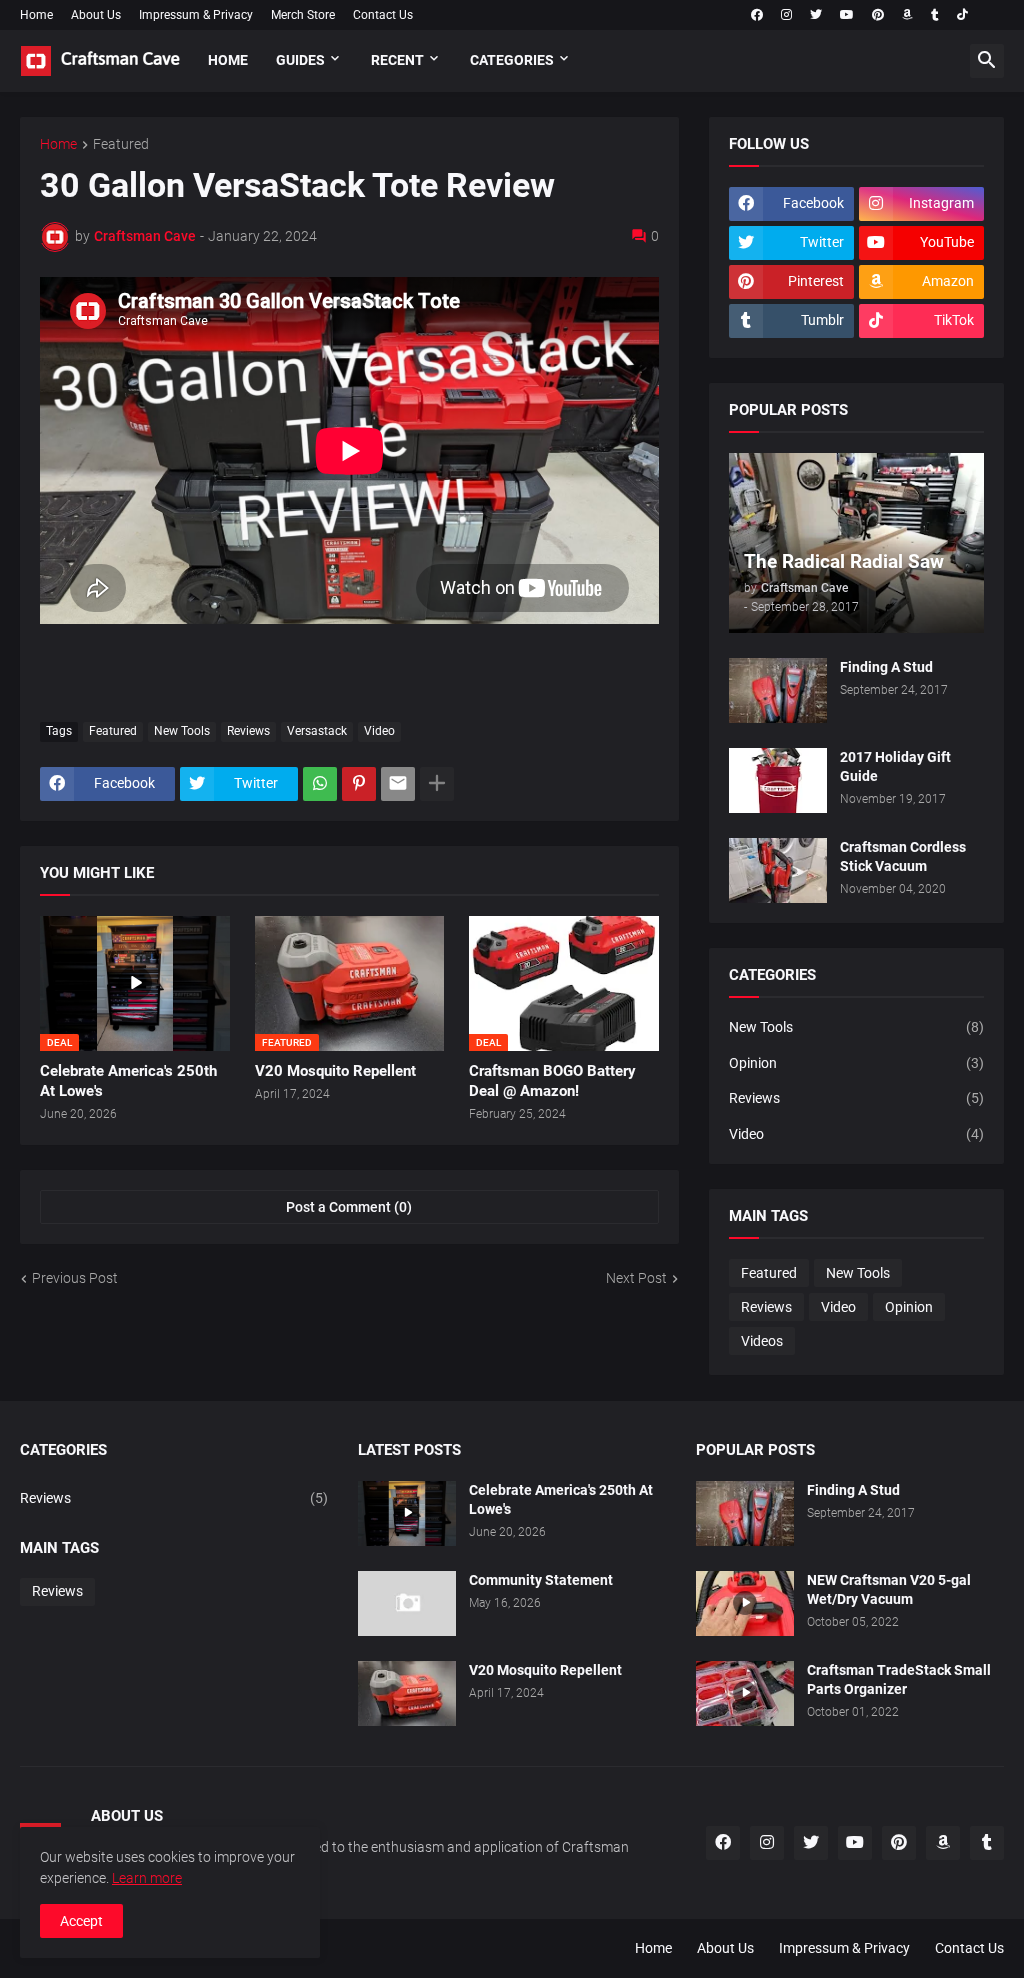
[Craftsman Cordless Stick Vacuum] (778, 870)
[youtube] (847, 15)
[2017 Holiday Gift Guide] (778, 780)
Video (379, 731)
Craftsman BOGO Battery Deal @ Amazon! (552, 1081)
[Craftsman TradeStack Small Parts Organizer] (745, 1693)
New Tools (182, 731)
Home (36, 15)
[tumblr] (935, 15)
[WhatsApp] (320, 784)
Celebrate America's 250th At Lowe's (128, 1081)
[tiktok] (962, 15)
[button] (987, 61)
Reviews (248, 731)
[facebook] (757, 15)
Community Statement (541, 1580)
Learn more (147, 1878)
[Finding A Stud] (778, 690)
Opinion (856, 1063)
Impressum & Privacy (196, 15)
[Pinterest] (359, 784)
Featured (121, 144)
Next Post (636, 1278)
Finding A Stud (886, 667)
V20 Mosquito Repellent (335, 1071)
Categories (512, 60)
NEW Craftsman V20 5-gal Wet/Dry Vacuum (889, 1589)
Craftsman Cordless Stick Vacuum (903, 856)
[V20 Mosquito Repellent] (407, 1693)
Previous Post (75, 1278)
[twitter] (816, 15)
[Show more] (437, 784)
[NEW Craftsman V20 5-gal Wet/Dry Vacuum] (745, 1603)
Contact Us (383, 15)
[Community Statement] (407, 1603)
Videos (762, 1341)
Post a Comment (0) (349, 1207)
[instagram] (786, 15)
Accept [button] (81, 1921)
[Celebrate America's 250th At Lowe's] (407, 1513)
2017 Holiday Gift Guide (895, 766)
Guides (300, 60)
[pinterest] (878, 15)
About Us (96, 15)
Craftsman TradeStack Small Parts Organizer (899, 1679)
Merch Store (303, 15)
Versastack (317, 731)
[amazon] (907, 15)
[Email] (398, 784)
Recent (397, 60)
